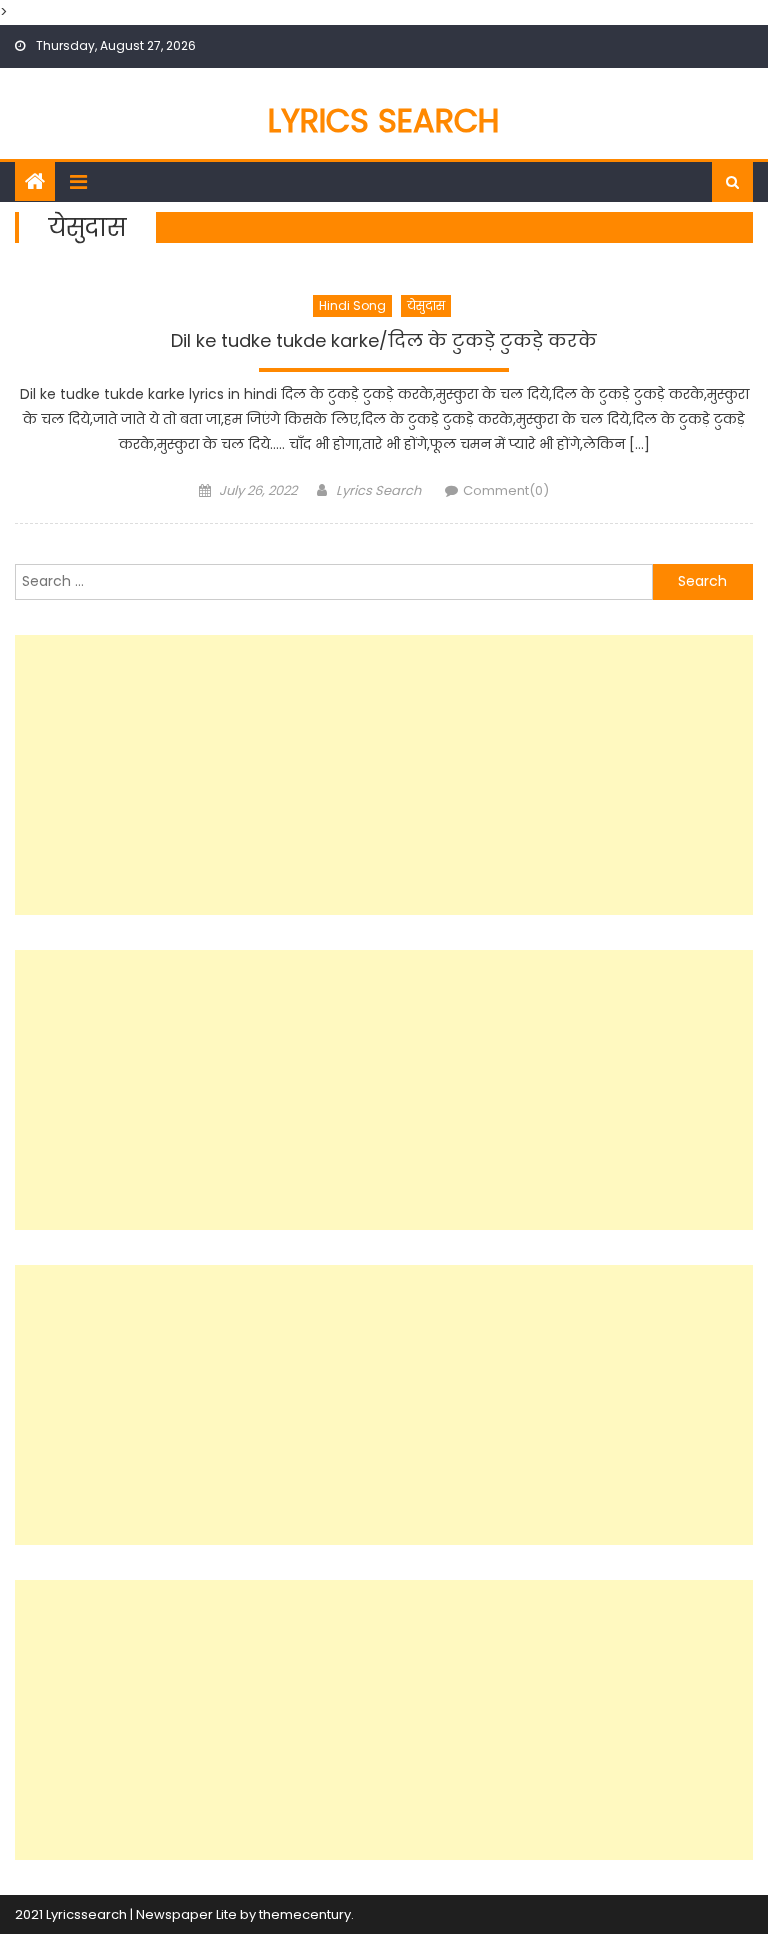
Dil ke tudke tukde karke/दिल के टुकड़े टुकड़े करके (384, 341)
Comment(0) (506, 490)
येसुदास (426, 305)
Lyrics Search (384, 120)
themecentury (305, 1914)
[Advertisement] (383, 775)
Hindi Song (352, 305)
